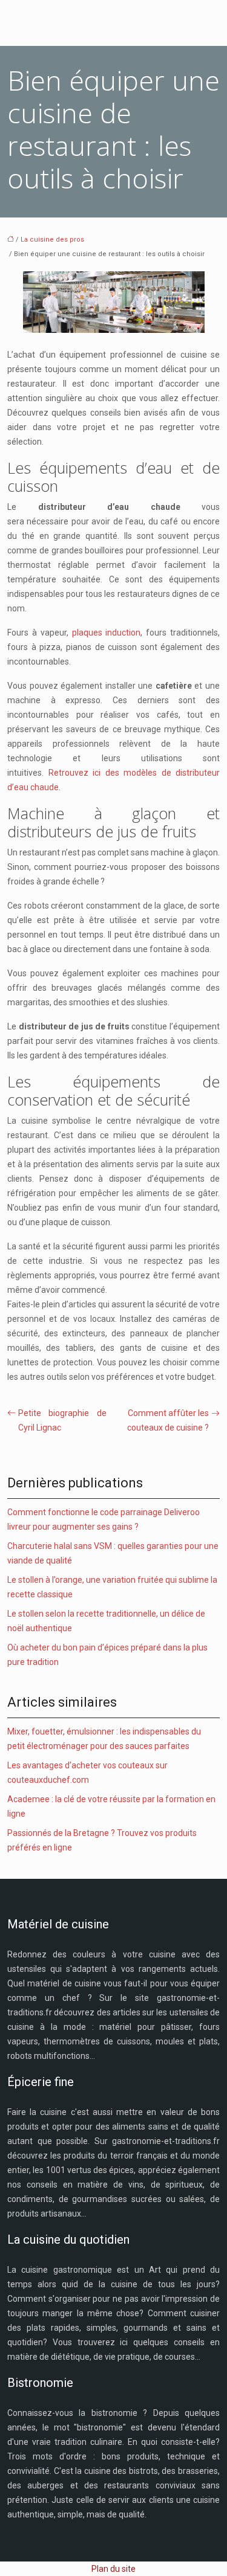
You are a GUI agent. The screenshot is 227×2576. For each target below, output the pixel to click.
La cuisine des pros (52, 240)
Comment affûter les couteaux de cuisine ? (168, 1420)
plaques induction (107, 633)
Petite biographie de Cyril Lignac (62, 1420)
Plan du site (113, 2569)
